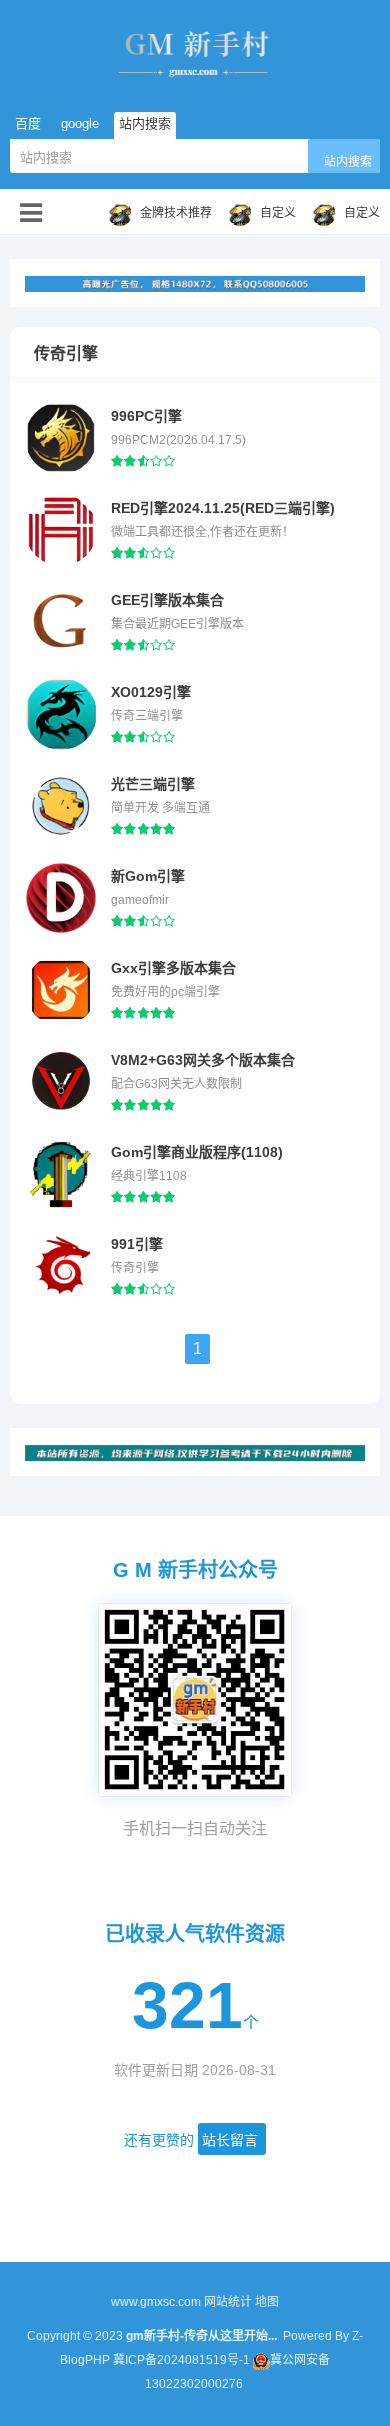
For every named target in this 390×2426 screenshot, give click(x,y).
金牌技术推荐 (176, 213)
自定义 (278, 213)
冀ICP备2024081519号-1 (181, 2360)
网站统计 (228, 2302)
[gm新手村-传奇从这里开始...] (195, 51)
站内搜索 (348, 162)
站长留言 (230, 2140)
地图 (267, 2302)
